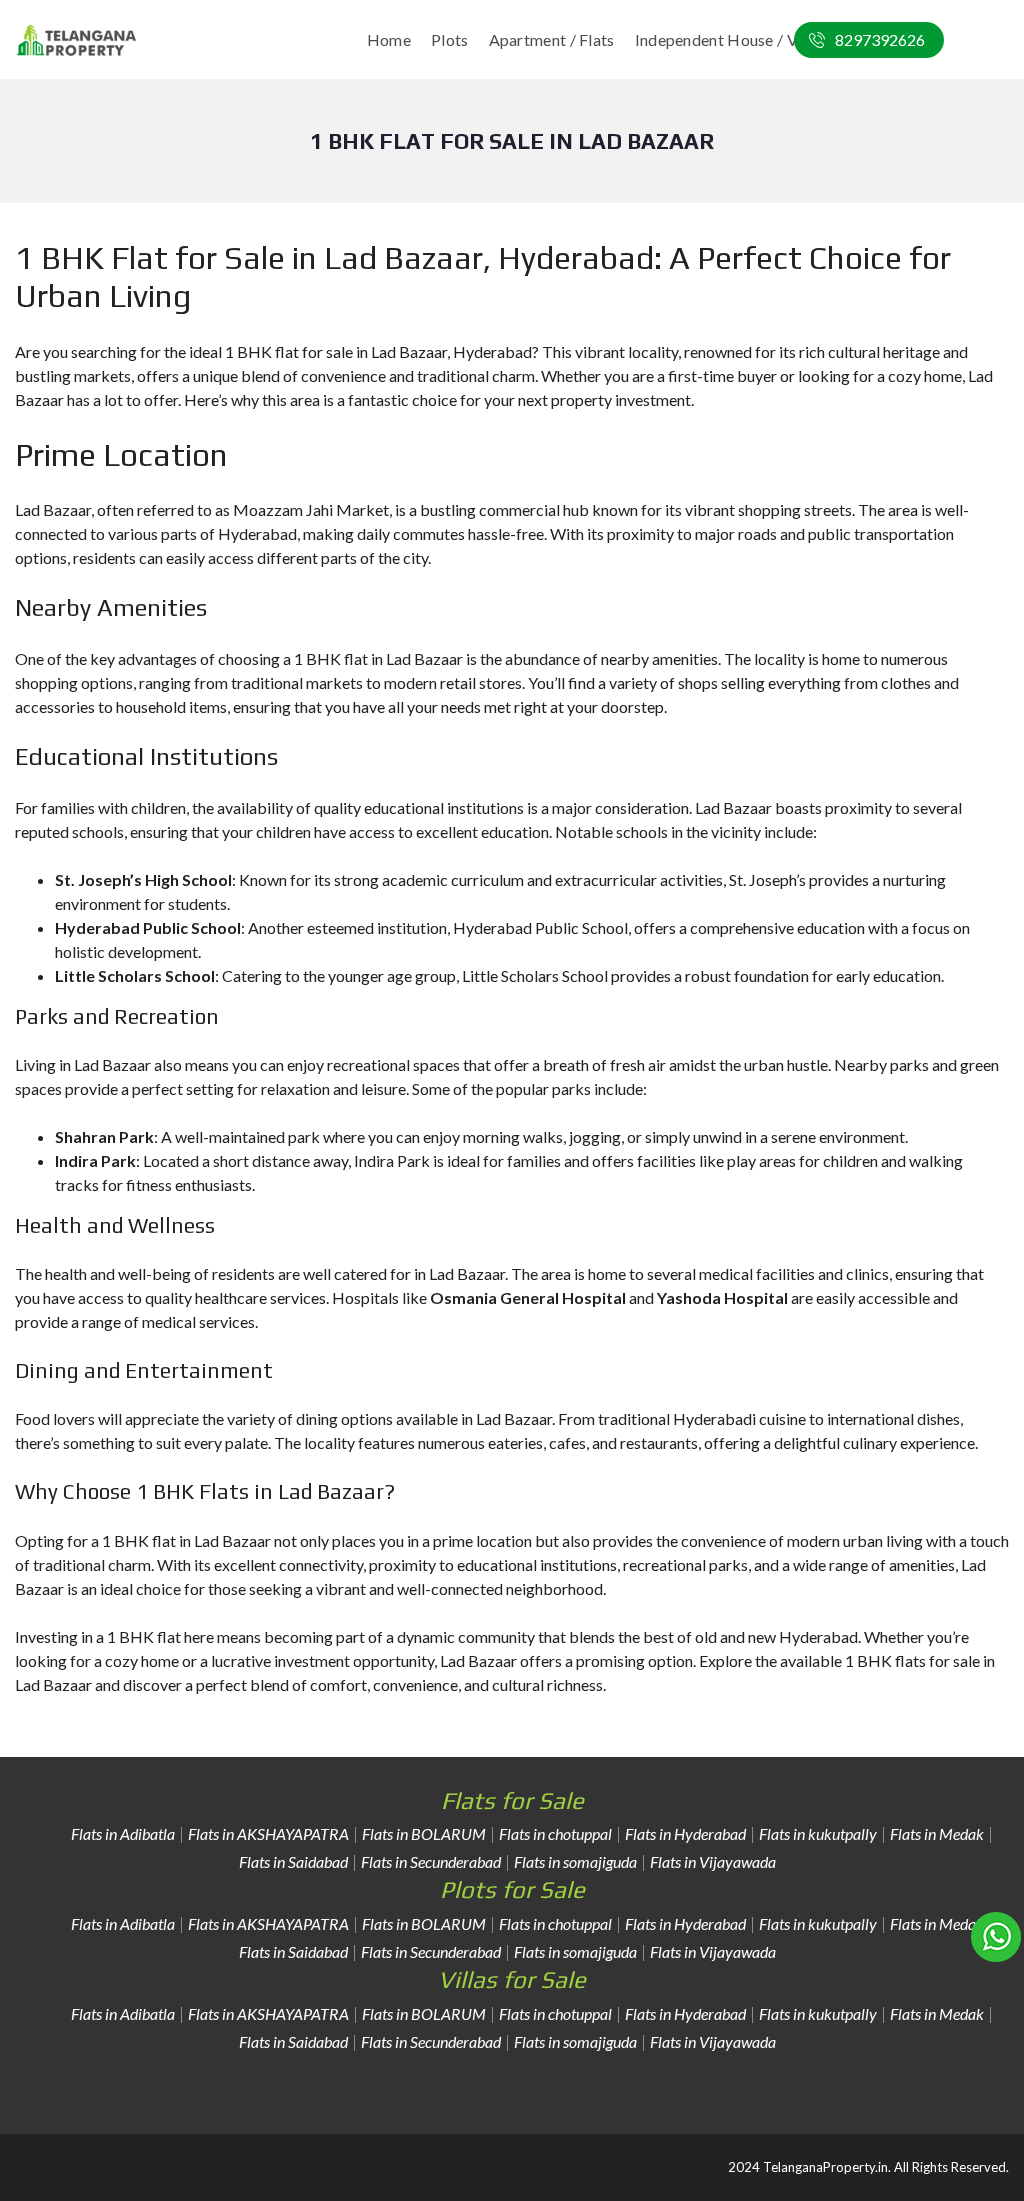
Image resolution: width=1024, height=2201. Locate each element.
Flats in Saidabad (293, 1861)
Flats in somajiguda (575, 1861)
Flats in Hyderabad (685, 1833)
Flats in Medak (937, 1833)
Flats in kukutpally (818, 1833)
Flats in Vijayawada (713, 1861)
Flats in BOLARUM (424, 1833)
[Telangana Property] (77, 40)
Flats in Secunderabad (431, 1861)
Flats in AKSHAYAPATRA (268, 1833)
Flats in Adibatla (123, 1833)
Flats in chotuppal (555, 1833)
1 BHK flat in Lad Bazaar (186, 1540)
